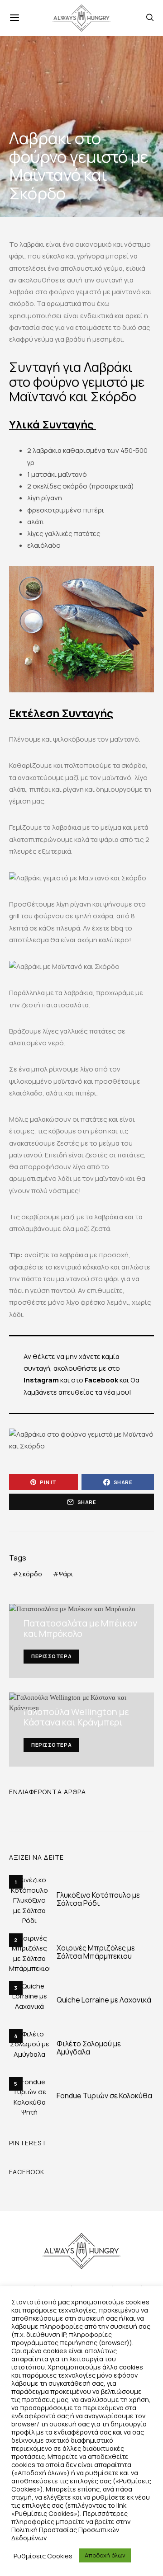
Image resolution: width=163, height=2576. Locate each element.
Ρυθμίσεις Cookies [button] (43, 2556)
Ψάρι (66, 1574)
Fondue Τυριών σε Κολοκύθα (104, 2096)
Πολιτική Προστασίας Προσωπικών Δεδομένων (65, 2534)
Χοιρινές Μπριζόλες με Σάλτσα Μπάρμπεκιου (96, 1952)
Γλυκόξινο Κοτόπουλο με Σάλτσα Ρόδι (98, 1899)
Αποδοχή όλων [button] (105, 2555)
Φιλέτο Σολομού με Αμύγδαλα (89, 2048)
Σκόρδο (30, 1574)
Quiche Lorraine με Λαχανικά (104, 2000)
